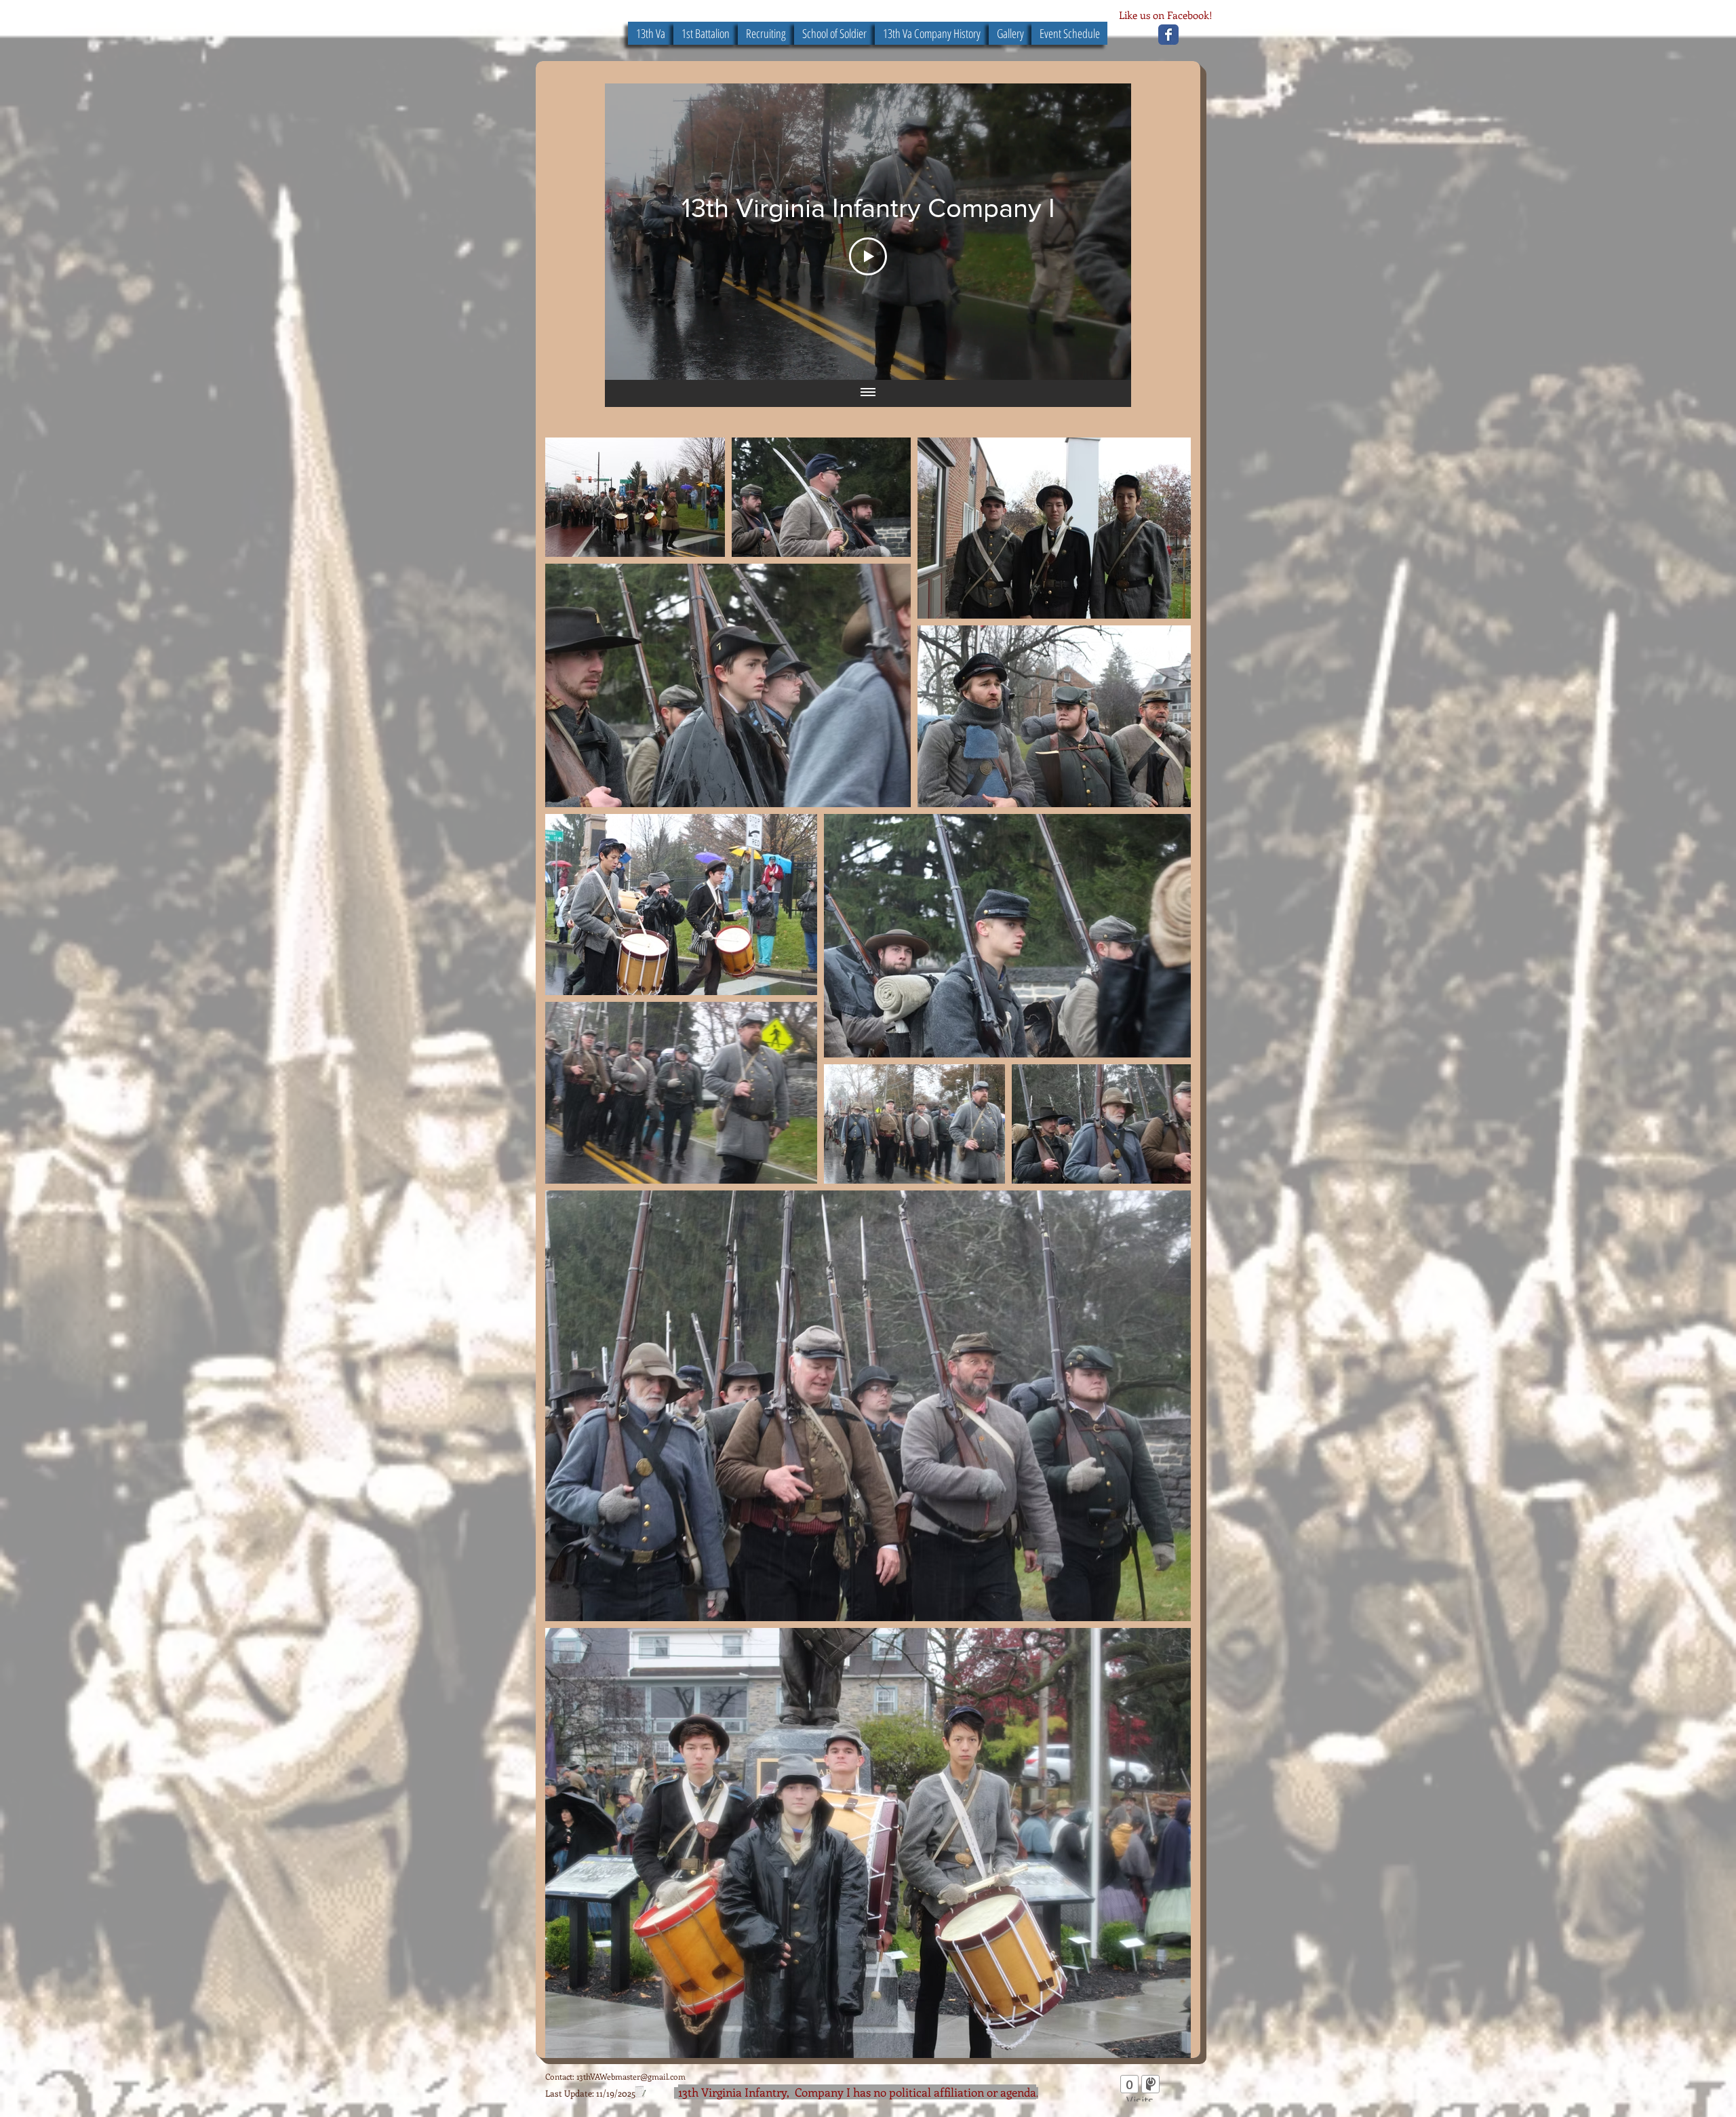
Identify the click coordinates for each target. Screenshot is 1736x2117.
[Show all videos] (868, 393)
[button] (834, 33)
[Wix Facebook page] (1168, 35)
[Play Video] (868, 256)
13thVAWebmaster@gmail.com (631, 2076)
